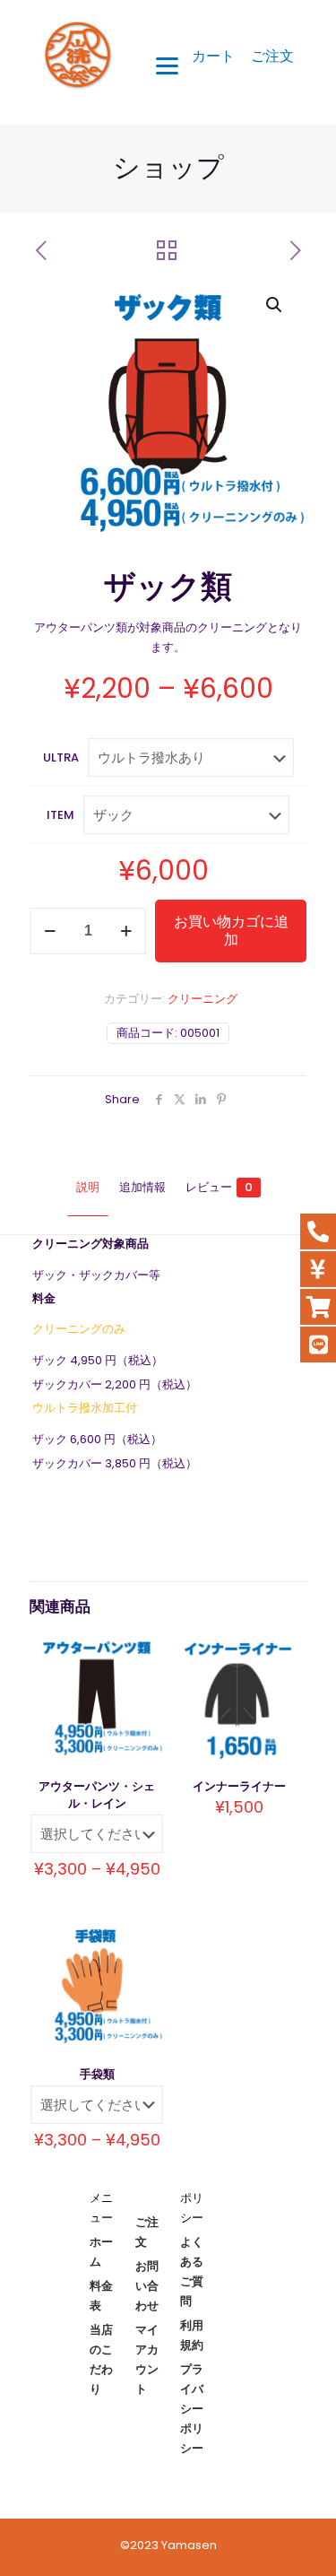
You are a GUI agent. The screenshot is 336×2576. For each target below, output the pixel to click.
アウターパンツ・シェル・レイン (97, 1795)
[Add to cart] (285, 1652)
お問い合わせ (147, 2286)
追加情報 (142, 1187)
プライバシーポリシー (192, 2409)
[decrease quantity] (50, 931)
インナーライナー (239, 1786)
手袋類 (97, 2074)
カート (213, 56)
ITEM (60, 815)
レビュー (219, 1187)
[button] (275, 305)
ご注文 (272, 56)
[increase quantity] (126, 931)
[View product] (142, 1652)
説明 (88, 1187)
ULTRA (61, 757)
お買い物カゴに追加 (231, 931)
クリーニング (202, 999)
